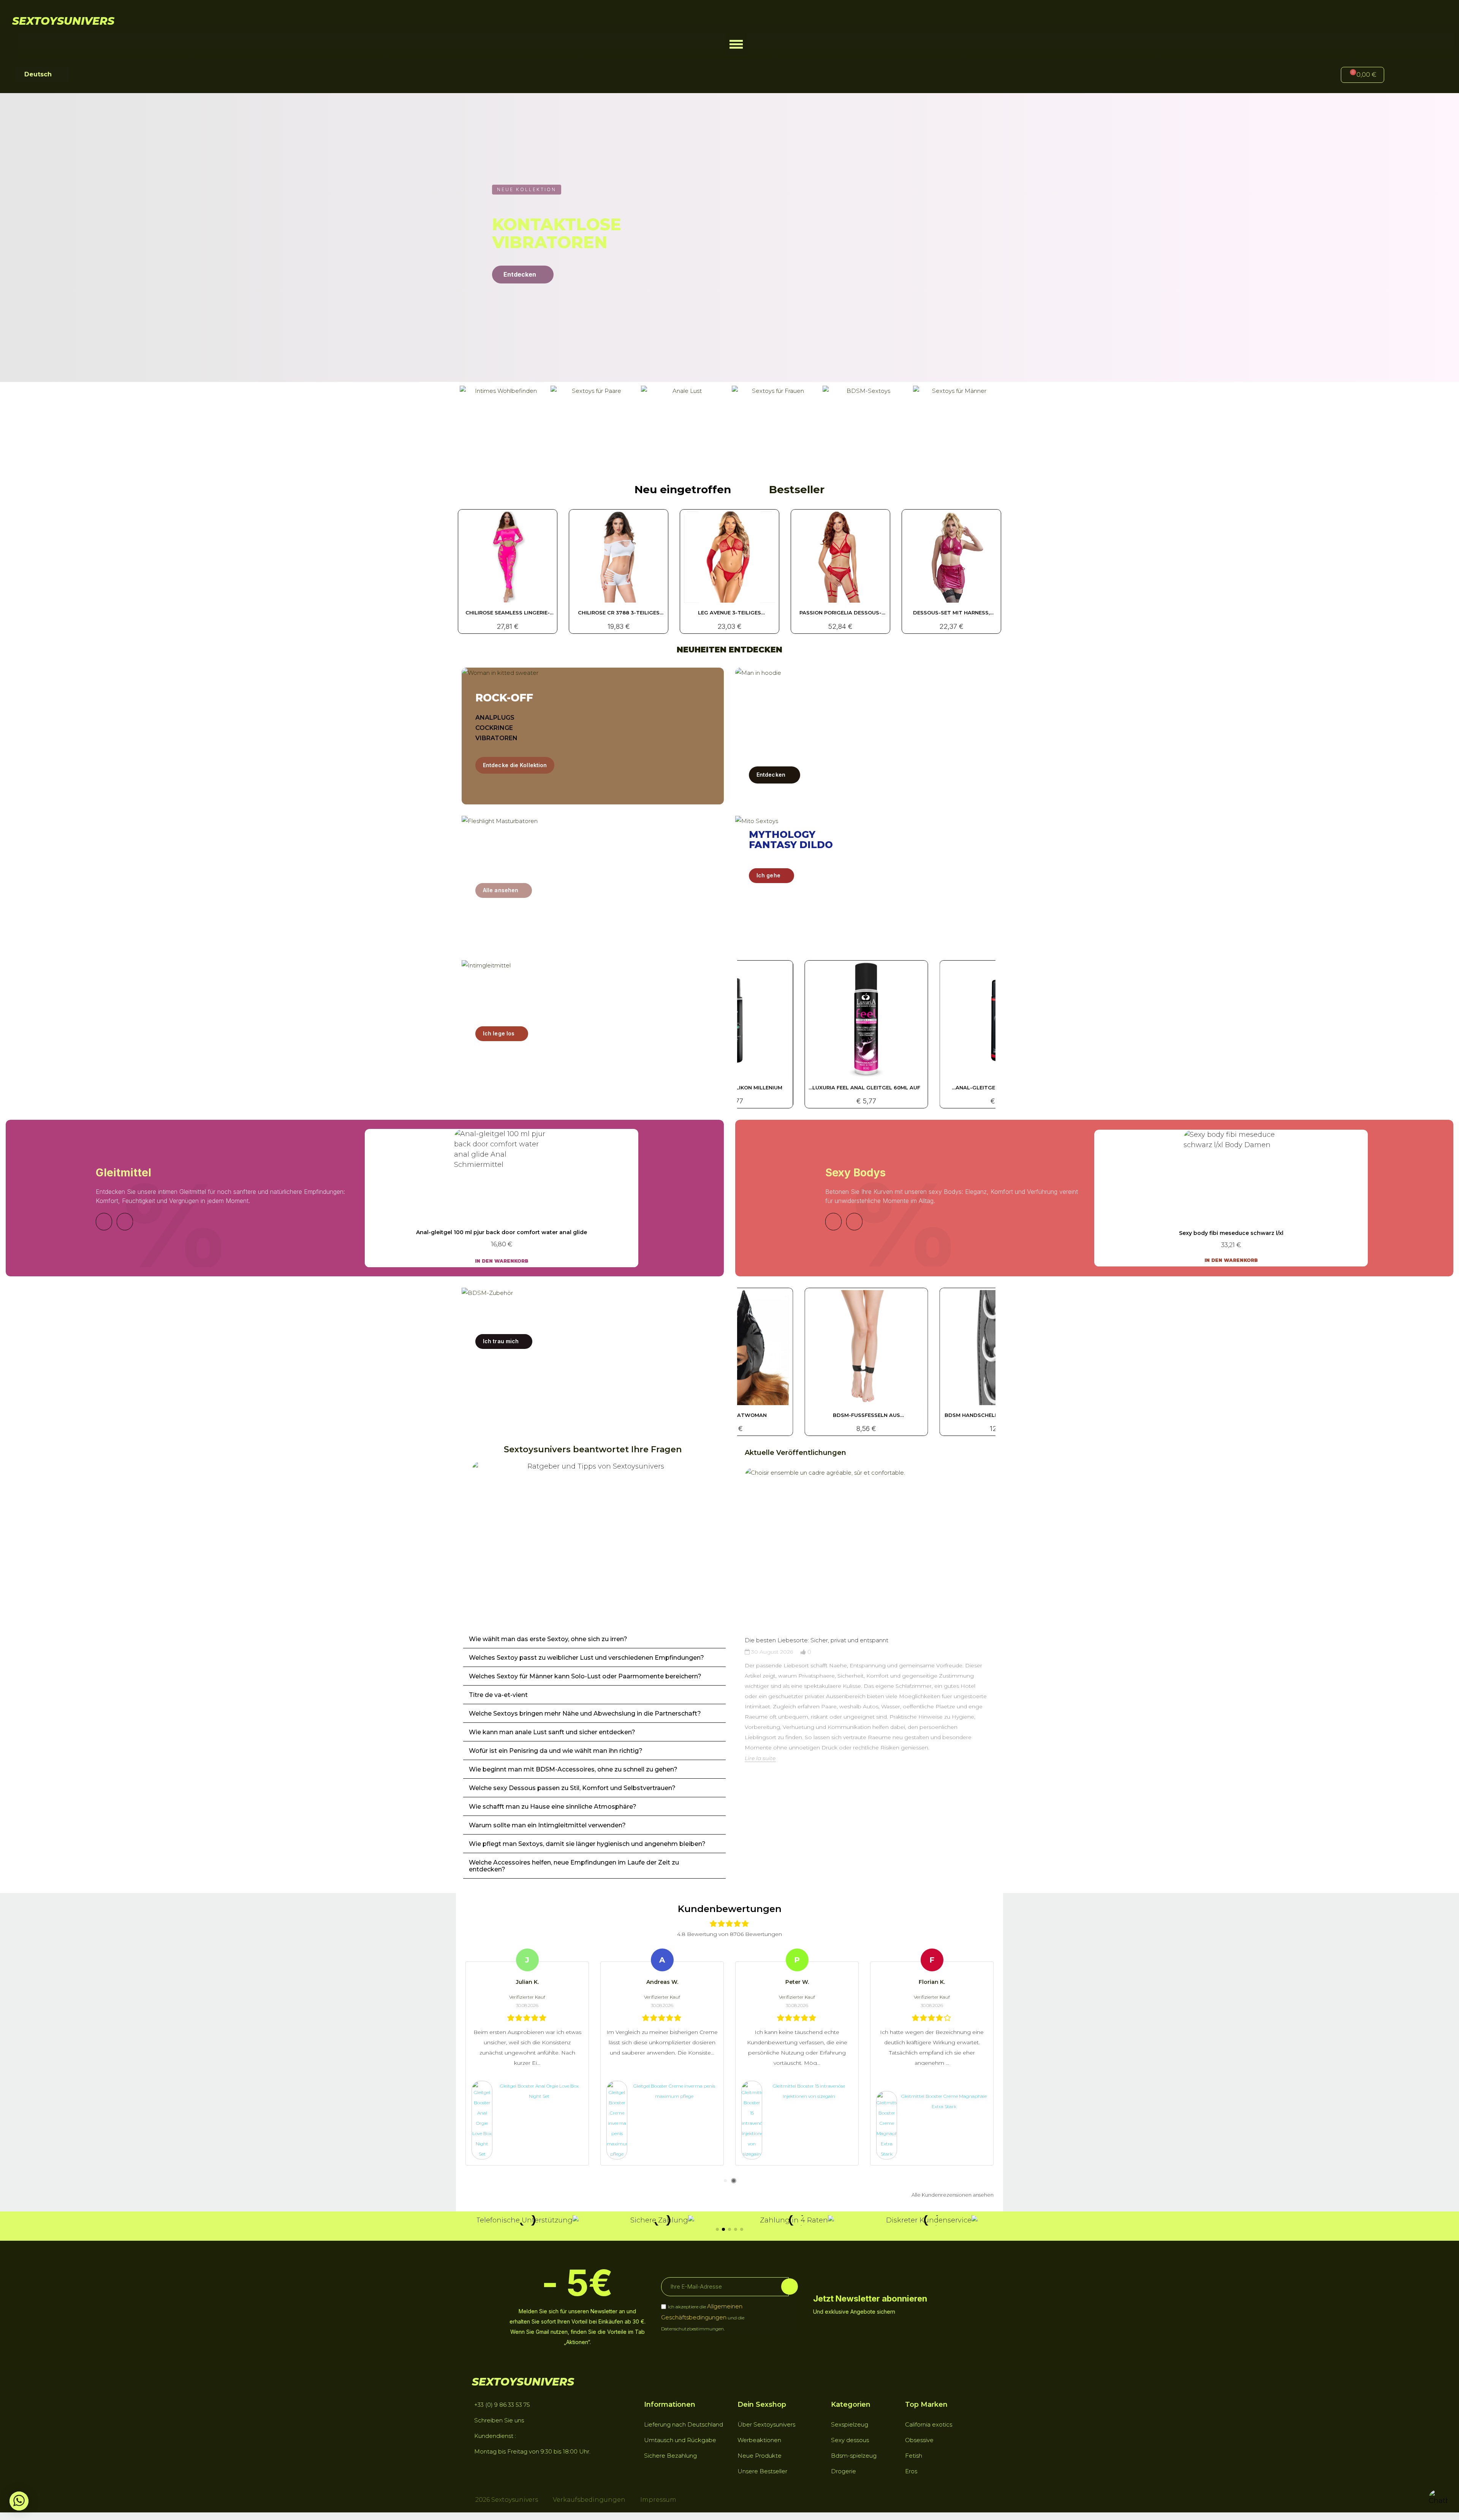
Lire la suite (760, 1758)
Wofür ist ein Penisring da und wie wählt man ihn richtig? (556, 1751)
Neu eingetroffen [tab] (683, 489)
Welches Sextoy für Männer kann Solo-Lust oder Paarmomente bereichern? (585, 1676)
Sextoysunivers (63, 21)
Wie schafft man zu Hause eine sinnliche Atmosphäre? (553, 1807)
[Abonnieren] (790, 2287)
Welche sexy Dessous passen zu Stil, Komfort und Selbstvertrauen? (572, 1788)
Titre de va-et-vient (498, 1695)
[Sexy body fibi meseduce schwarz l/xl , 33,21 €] (1231, 1198)
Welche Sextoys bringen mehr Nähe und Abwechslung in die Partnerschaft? (585, 1714)
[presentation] (737, 1635)
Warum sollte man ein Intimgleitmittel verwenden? (547, 1825)
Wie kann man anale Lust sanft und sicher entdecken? (552, 1732)
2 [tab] (734, 2181)
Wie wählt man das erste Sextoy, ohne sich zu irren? (548, 1639)
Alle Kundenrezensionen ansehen (953, 2195)
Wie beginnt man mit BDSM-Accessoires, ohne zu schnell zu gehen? (573, 1769)
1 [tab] (725, 2181)
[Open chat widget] (1438, 2499)
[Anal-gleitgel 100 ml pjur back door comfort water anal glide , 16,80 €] (502, 1198)
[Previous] (104, 1222)
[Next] (125, 1222)
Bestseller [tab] (797, 489)
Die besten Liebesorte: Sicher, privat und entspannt (817, 1640)
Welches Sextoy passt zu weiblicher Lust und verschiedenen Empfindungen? (586, 1658)
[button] (736, 44)
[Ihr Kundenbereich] (1402, 76)
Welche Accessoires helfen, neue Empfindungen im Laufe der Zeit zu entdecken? (574, 1866)
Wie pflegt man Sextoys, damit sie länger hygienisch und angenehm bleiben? (587, 1844)
